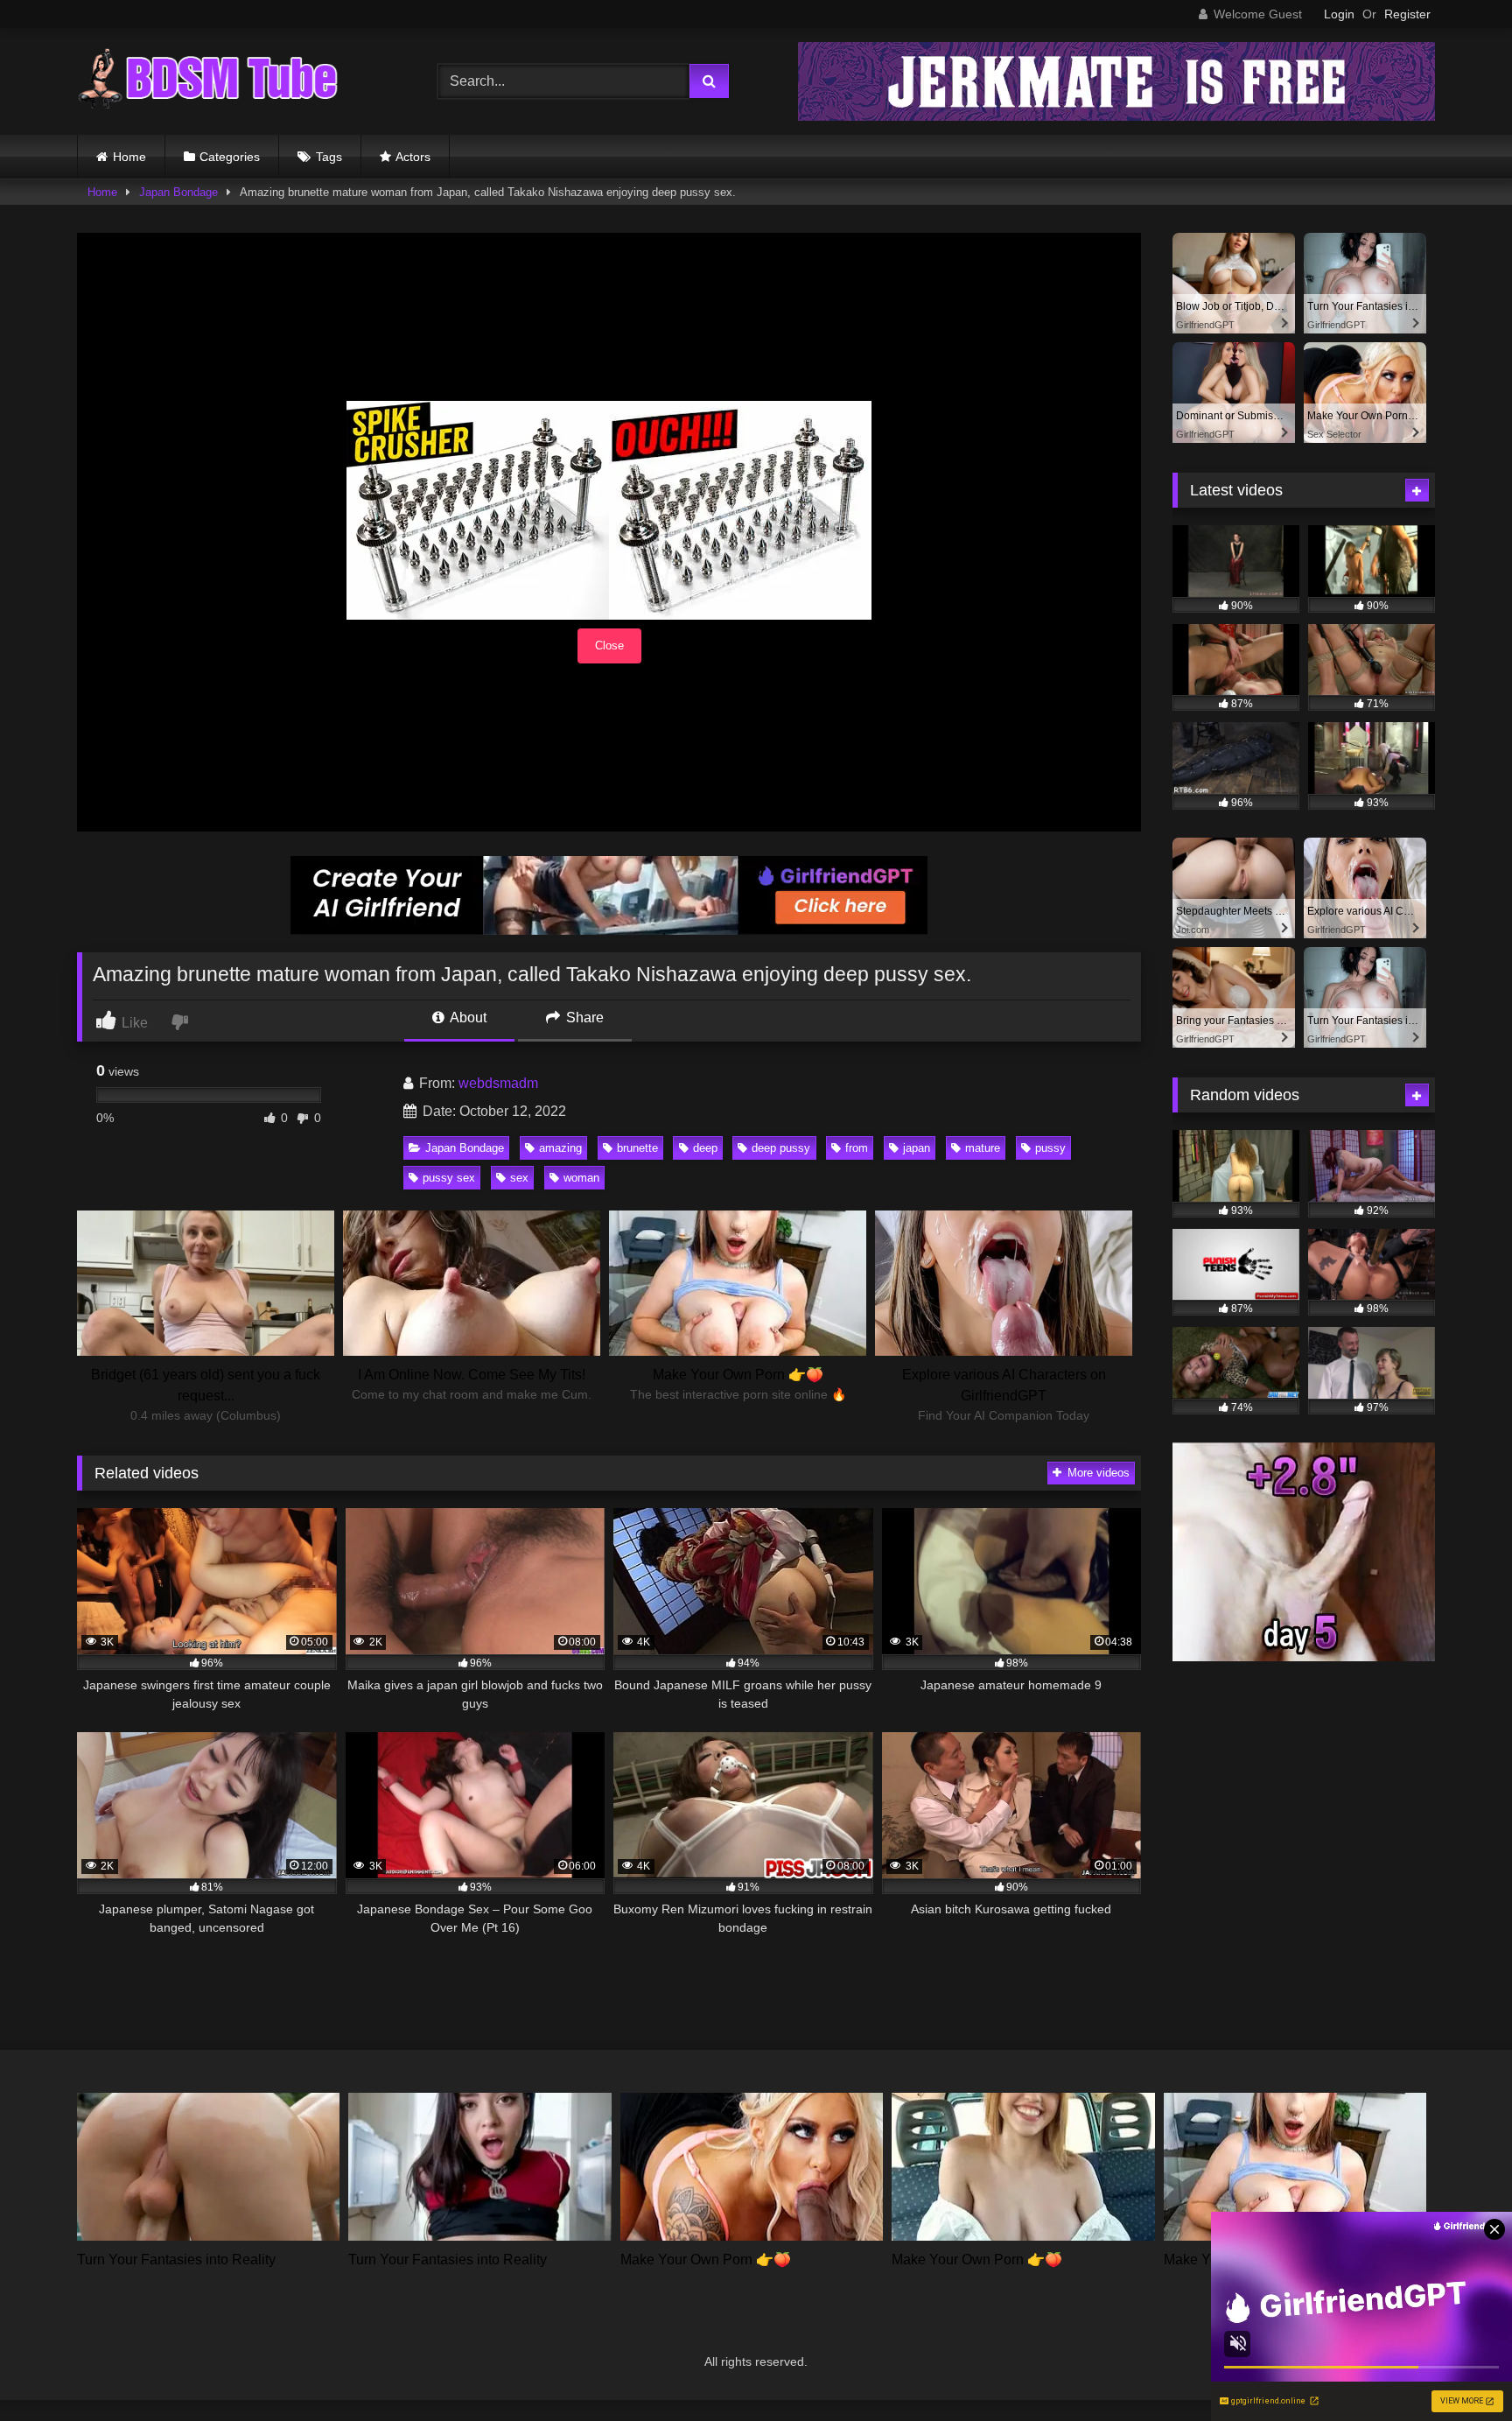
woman (581, 1178)
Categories (230, 157)
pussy (1050, 1148)
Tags (329, 157)
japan (917, 1148)
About (467, 1018)
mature (983, 1148)
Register (1407, 14)
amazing (560, 1148)
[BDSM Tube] (208, 81)
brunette (637, 1148)
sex (519, 1178)
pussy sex (449, 1178)
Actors (413, 157)
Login (1339, 14)
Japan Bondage (178, 192)
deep (705, 1148)
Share (583, 1018)
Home (129, 157)
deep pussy (781, 1148)
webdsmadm (498, 1083)
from (857, 1148)
